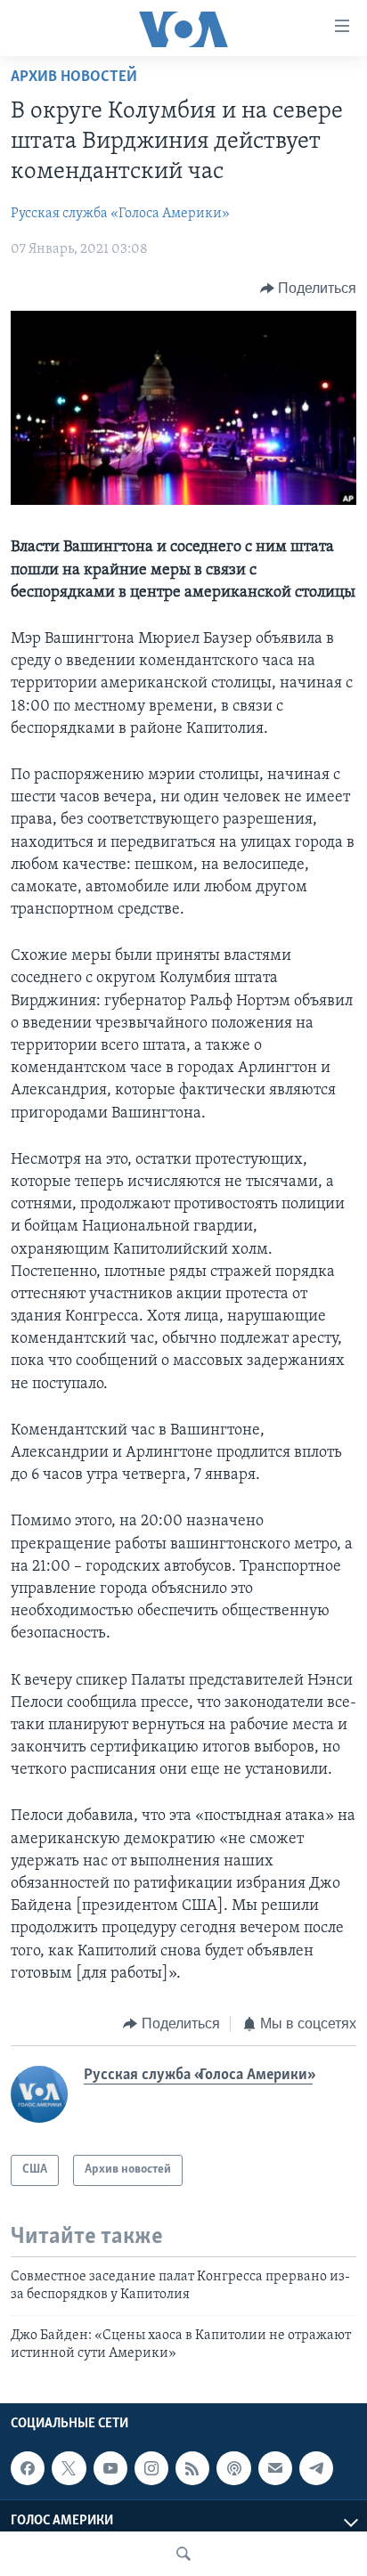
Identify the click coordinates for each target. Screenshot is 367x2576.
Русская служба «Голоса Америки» (120, 214)
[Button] (309, 288)
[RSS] (192, 2468)
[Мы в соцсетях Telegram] (316, 2468)
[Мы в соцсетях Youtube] (110, 2468)
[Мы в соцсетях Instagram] (151, 2468)
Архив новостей (74, 77)
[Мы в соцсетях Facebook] (28, 2468)
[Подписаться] (275, 2468)
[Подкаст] (233, 2468)
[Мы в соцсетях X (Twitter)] (69, 2468)
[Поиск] (183, 2554)
